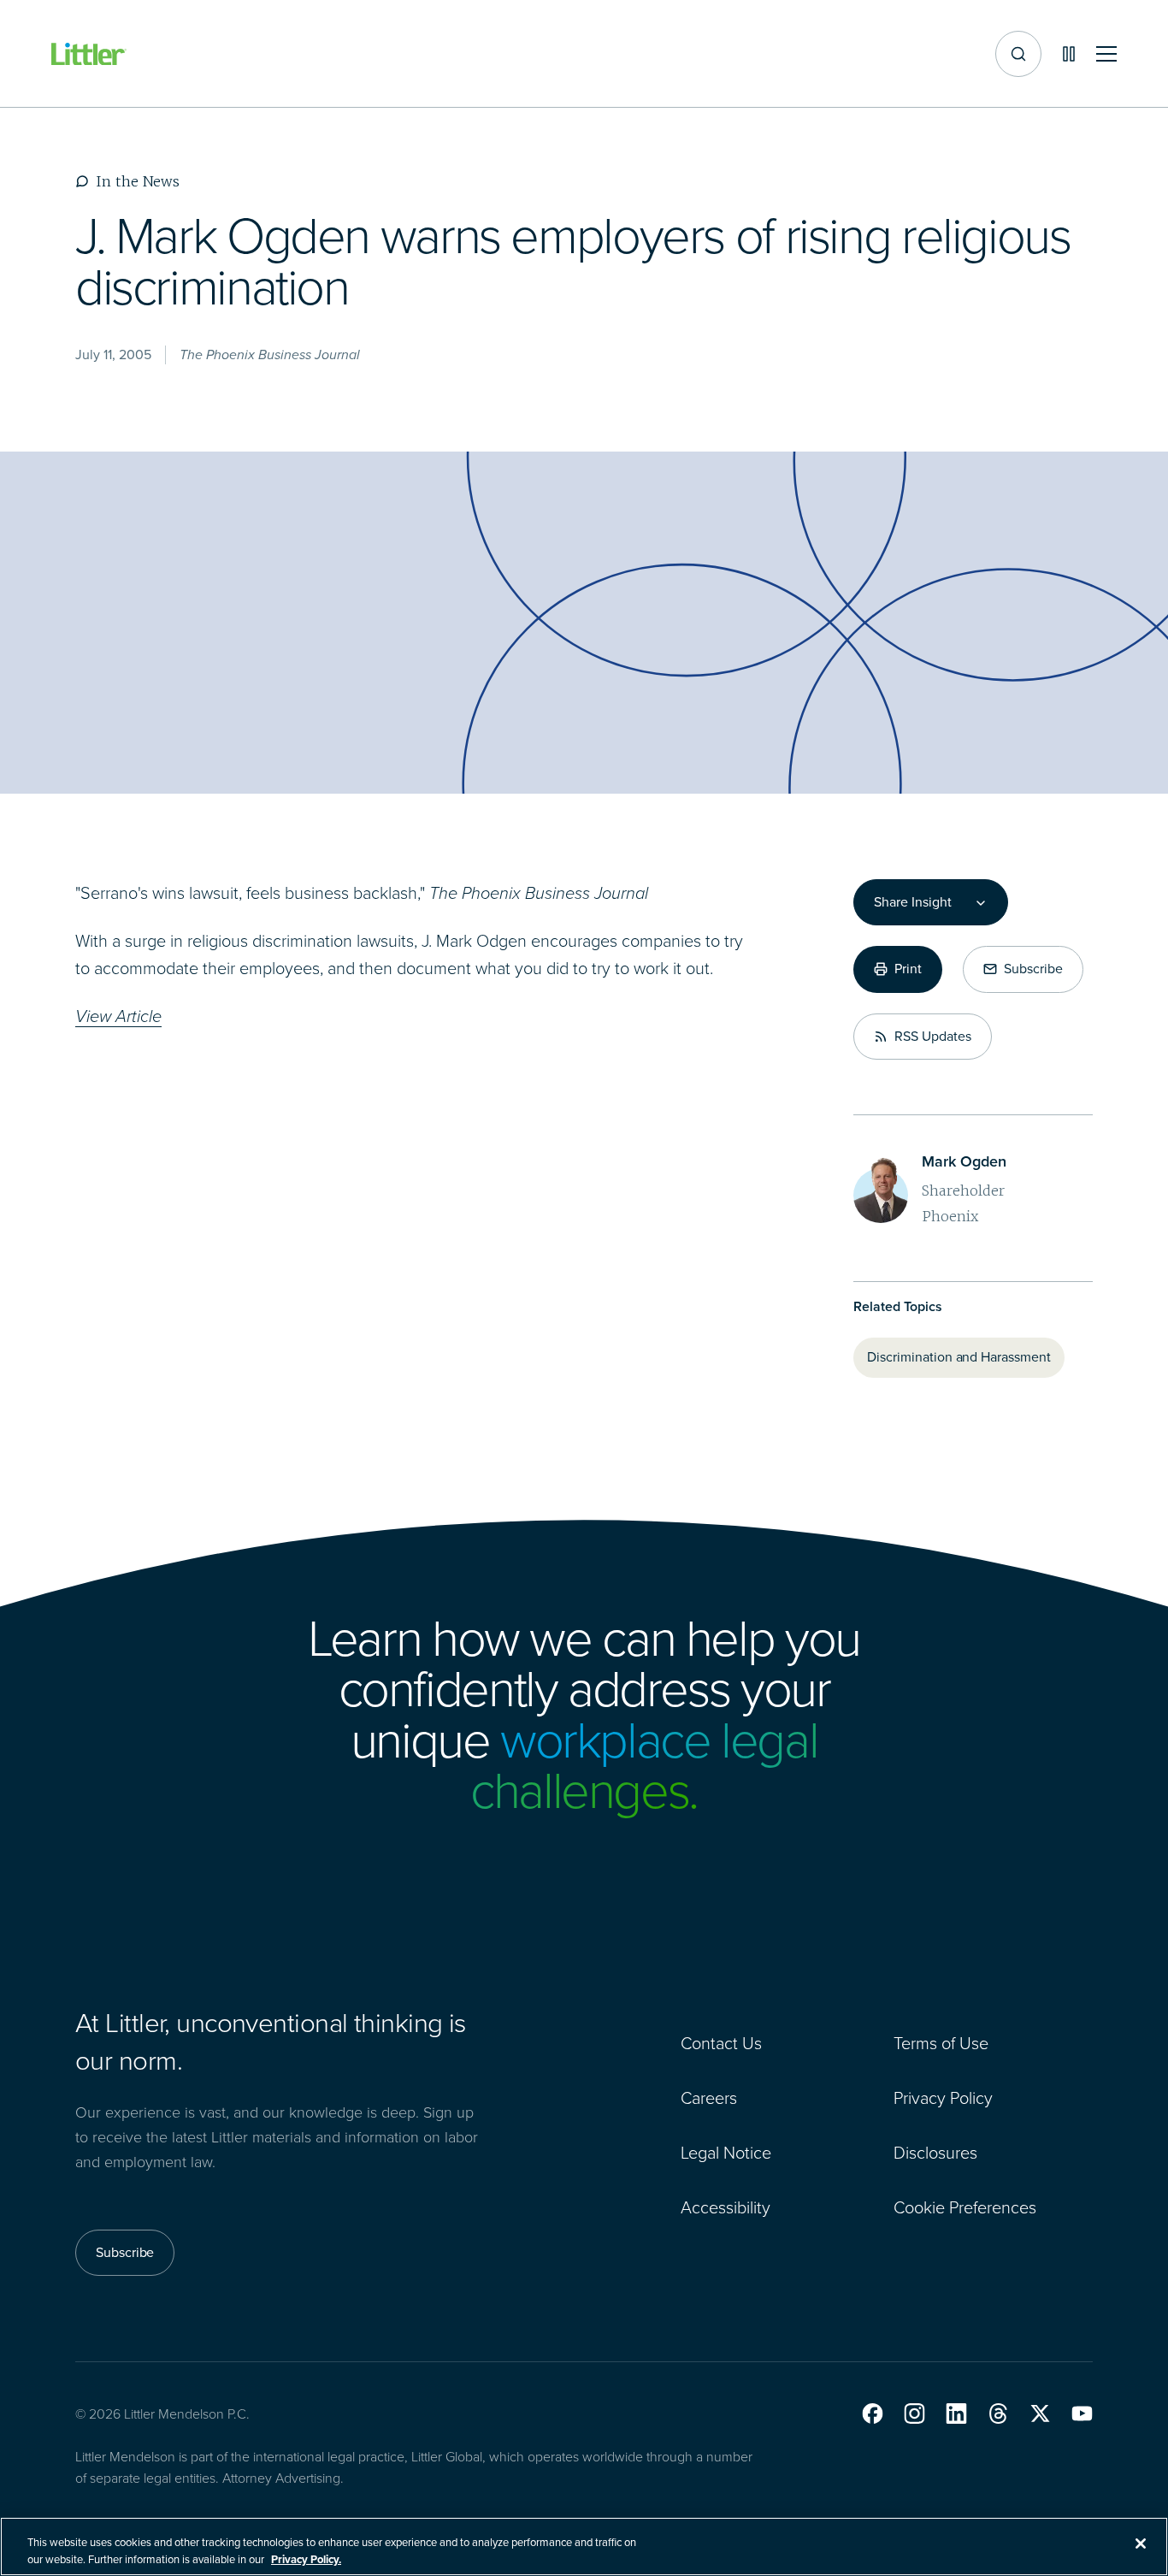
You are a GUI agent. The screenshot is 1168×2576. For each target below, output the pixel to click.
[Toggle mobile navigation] (1106, 54)
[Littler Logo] (89, 54)
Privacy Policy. (306, 2558)
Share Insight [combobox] (912, 902)
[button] (873, 2414)
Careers (709, 2098)
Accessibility (726, 2207)
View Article (118, 1016)
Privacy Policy (943, 2098)
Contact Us (721, 2043)
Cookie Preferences (965, 2207)
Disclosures (935, 2153)
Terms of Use (941, 2043)
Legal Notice (726, 2153)
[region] (584, 2546)
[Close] (1141, 2544)
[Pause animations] (1069, 54)
